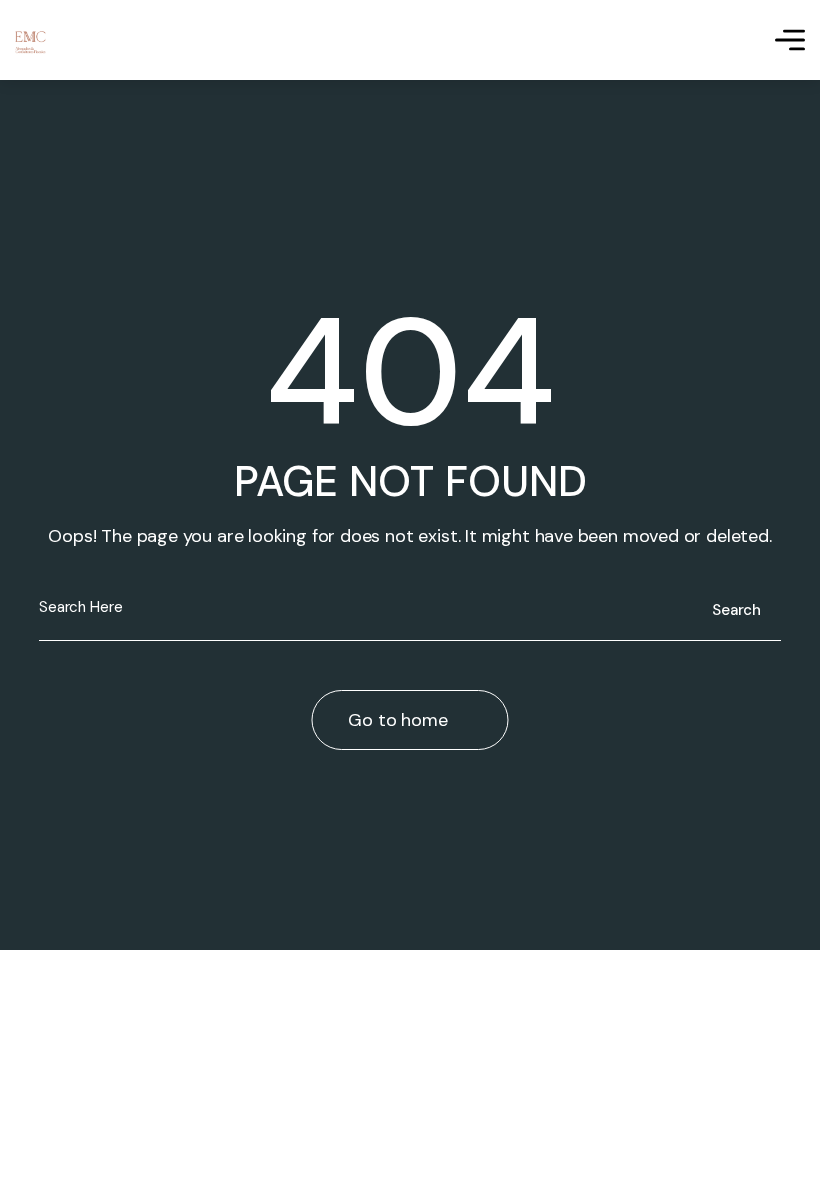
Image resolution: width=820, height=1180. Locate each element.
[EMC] (30, 40)
